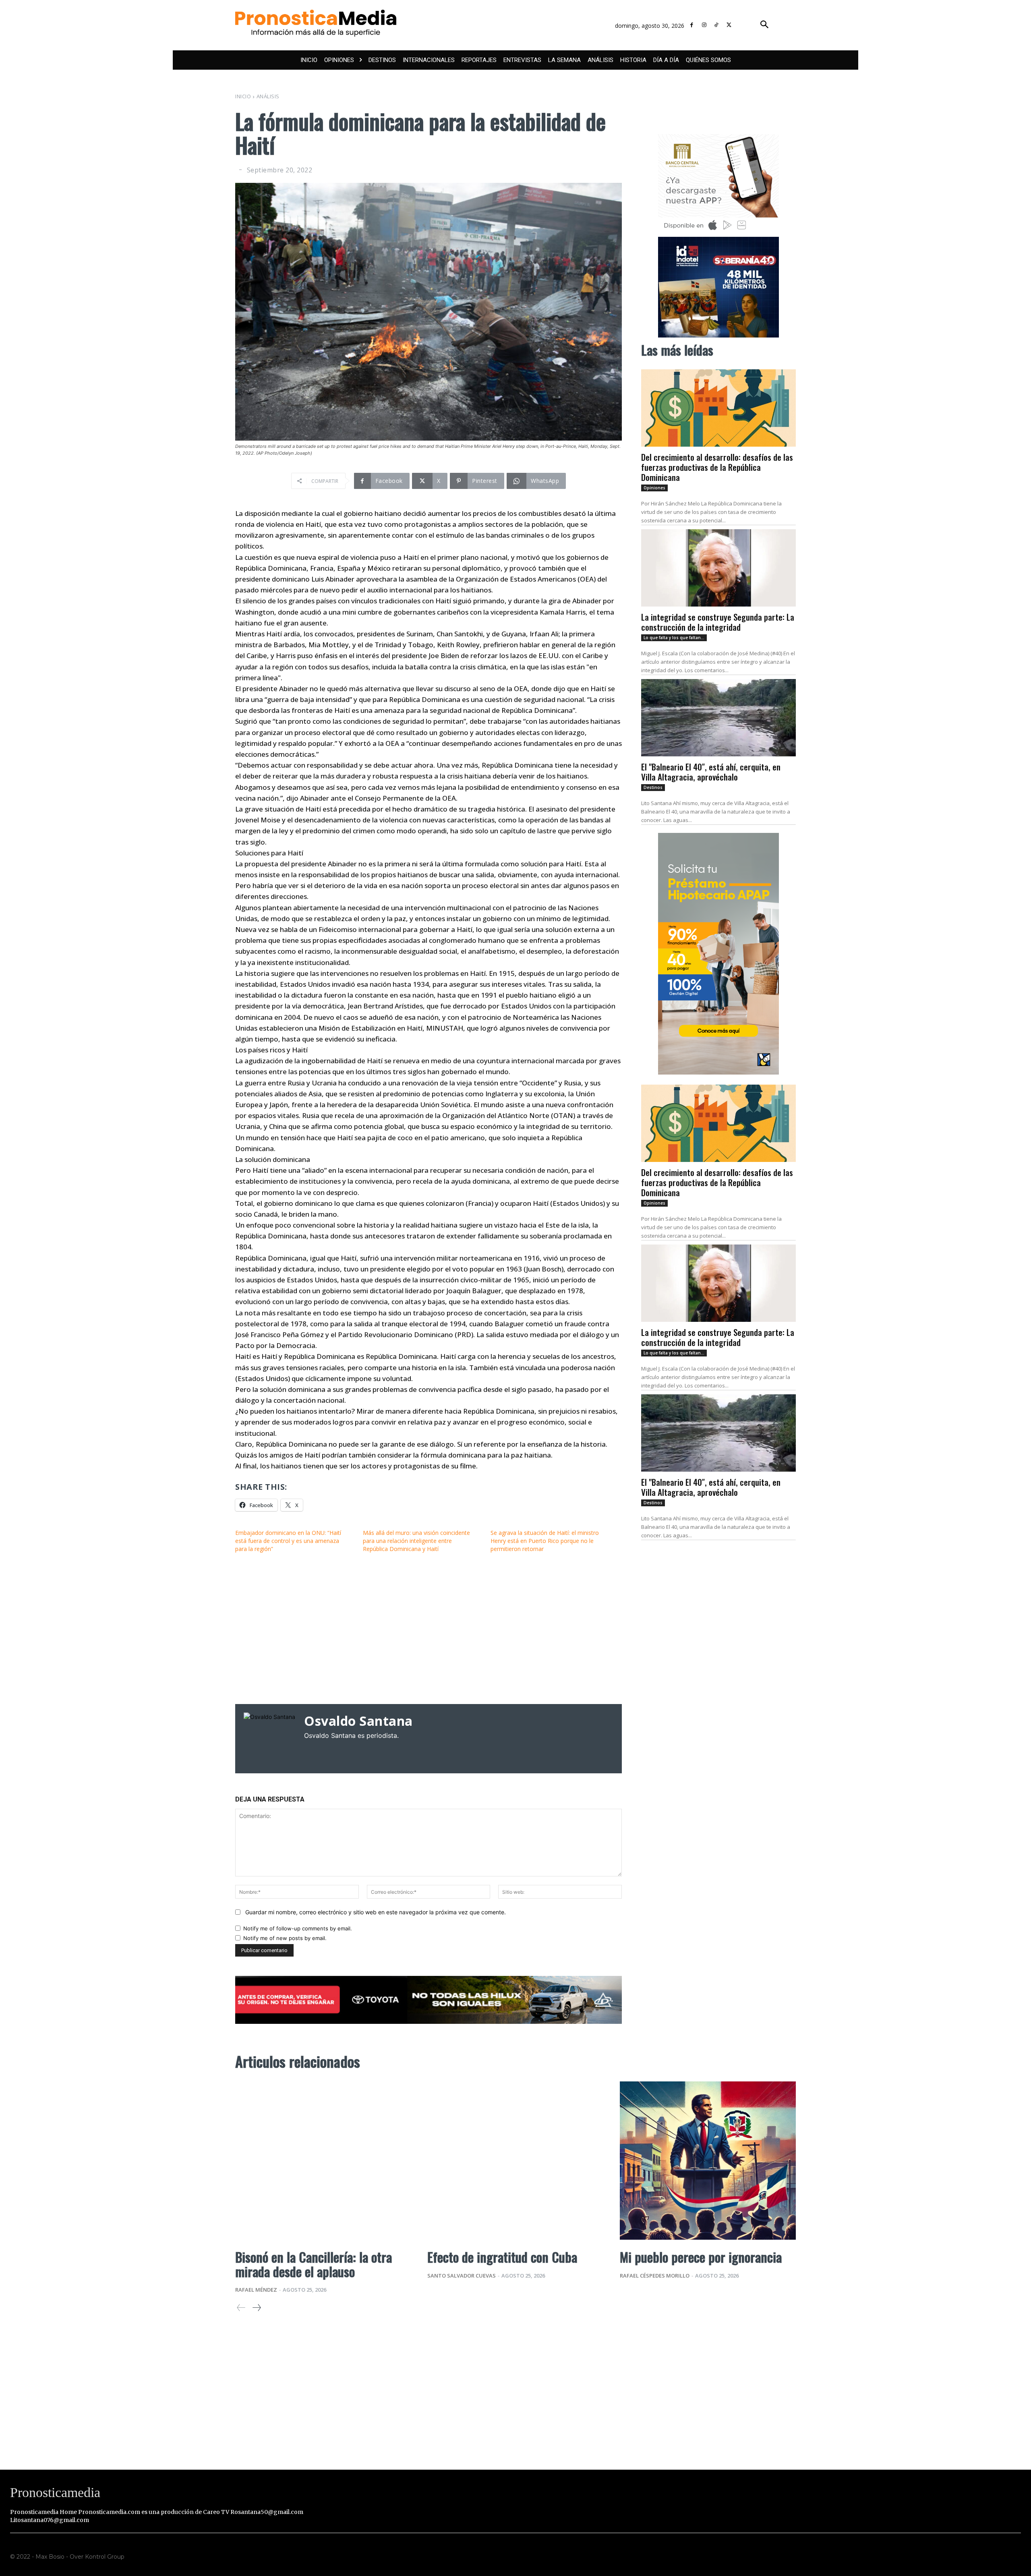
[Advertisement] (429, 1628)
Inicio (243, 96)
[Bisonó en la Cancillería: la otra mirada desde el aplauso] (323, 2161)
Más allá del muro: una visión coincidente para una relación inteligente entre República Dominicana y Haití (416, 1541)
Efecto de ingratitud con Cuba (502, 2257)
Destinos (653, 787)
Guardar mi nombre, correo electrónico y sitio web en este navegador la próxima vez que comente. (376, 1912)
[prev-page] (241, 2308)
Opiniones (654, 488)
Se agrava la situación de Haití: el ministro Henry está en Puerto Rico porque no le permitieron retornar (545, 1541)
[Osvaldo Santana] (270, 1739)
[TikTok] (717, 25)
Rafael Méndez (256, 2290)
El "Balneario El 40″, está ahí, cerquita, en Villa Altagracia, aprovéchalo (711, 772)
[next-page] (256, 2308)
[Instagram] (704, 25)
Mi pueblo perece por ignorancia (701, 2257)
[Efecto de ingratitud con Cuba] (515, 2161)
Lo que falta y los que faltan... (674, 638)
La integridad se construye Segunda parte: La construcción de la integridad (718, 622)
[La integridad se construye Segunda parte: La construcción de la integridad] (718, 568)
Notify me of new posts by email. (285, 1938)
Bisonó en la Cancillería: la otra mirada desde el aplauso (314, 2264)
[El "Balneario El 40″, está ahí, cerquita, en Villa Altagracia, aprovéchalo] (718, 718)
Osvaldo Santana (358, 1721)
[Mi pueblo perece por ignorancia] (708, 2161)
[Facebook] (692, 25)
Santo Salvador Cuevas (462, 2276)
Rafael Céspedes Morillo (655, 2276)
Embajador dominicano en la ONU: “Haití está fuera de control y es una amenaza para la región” (288, 1541)
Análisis (268, 96)
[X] (729, 25)
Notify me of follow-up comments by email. (298, 1928)
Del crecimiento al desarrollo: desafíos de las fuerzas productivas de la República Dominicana (717, 467)
